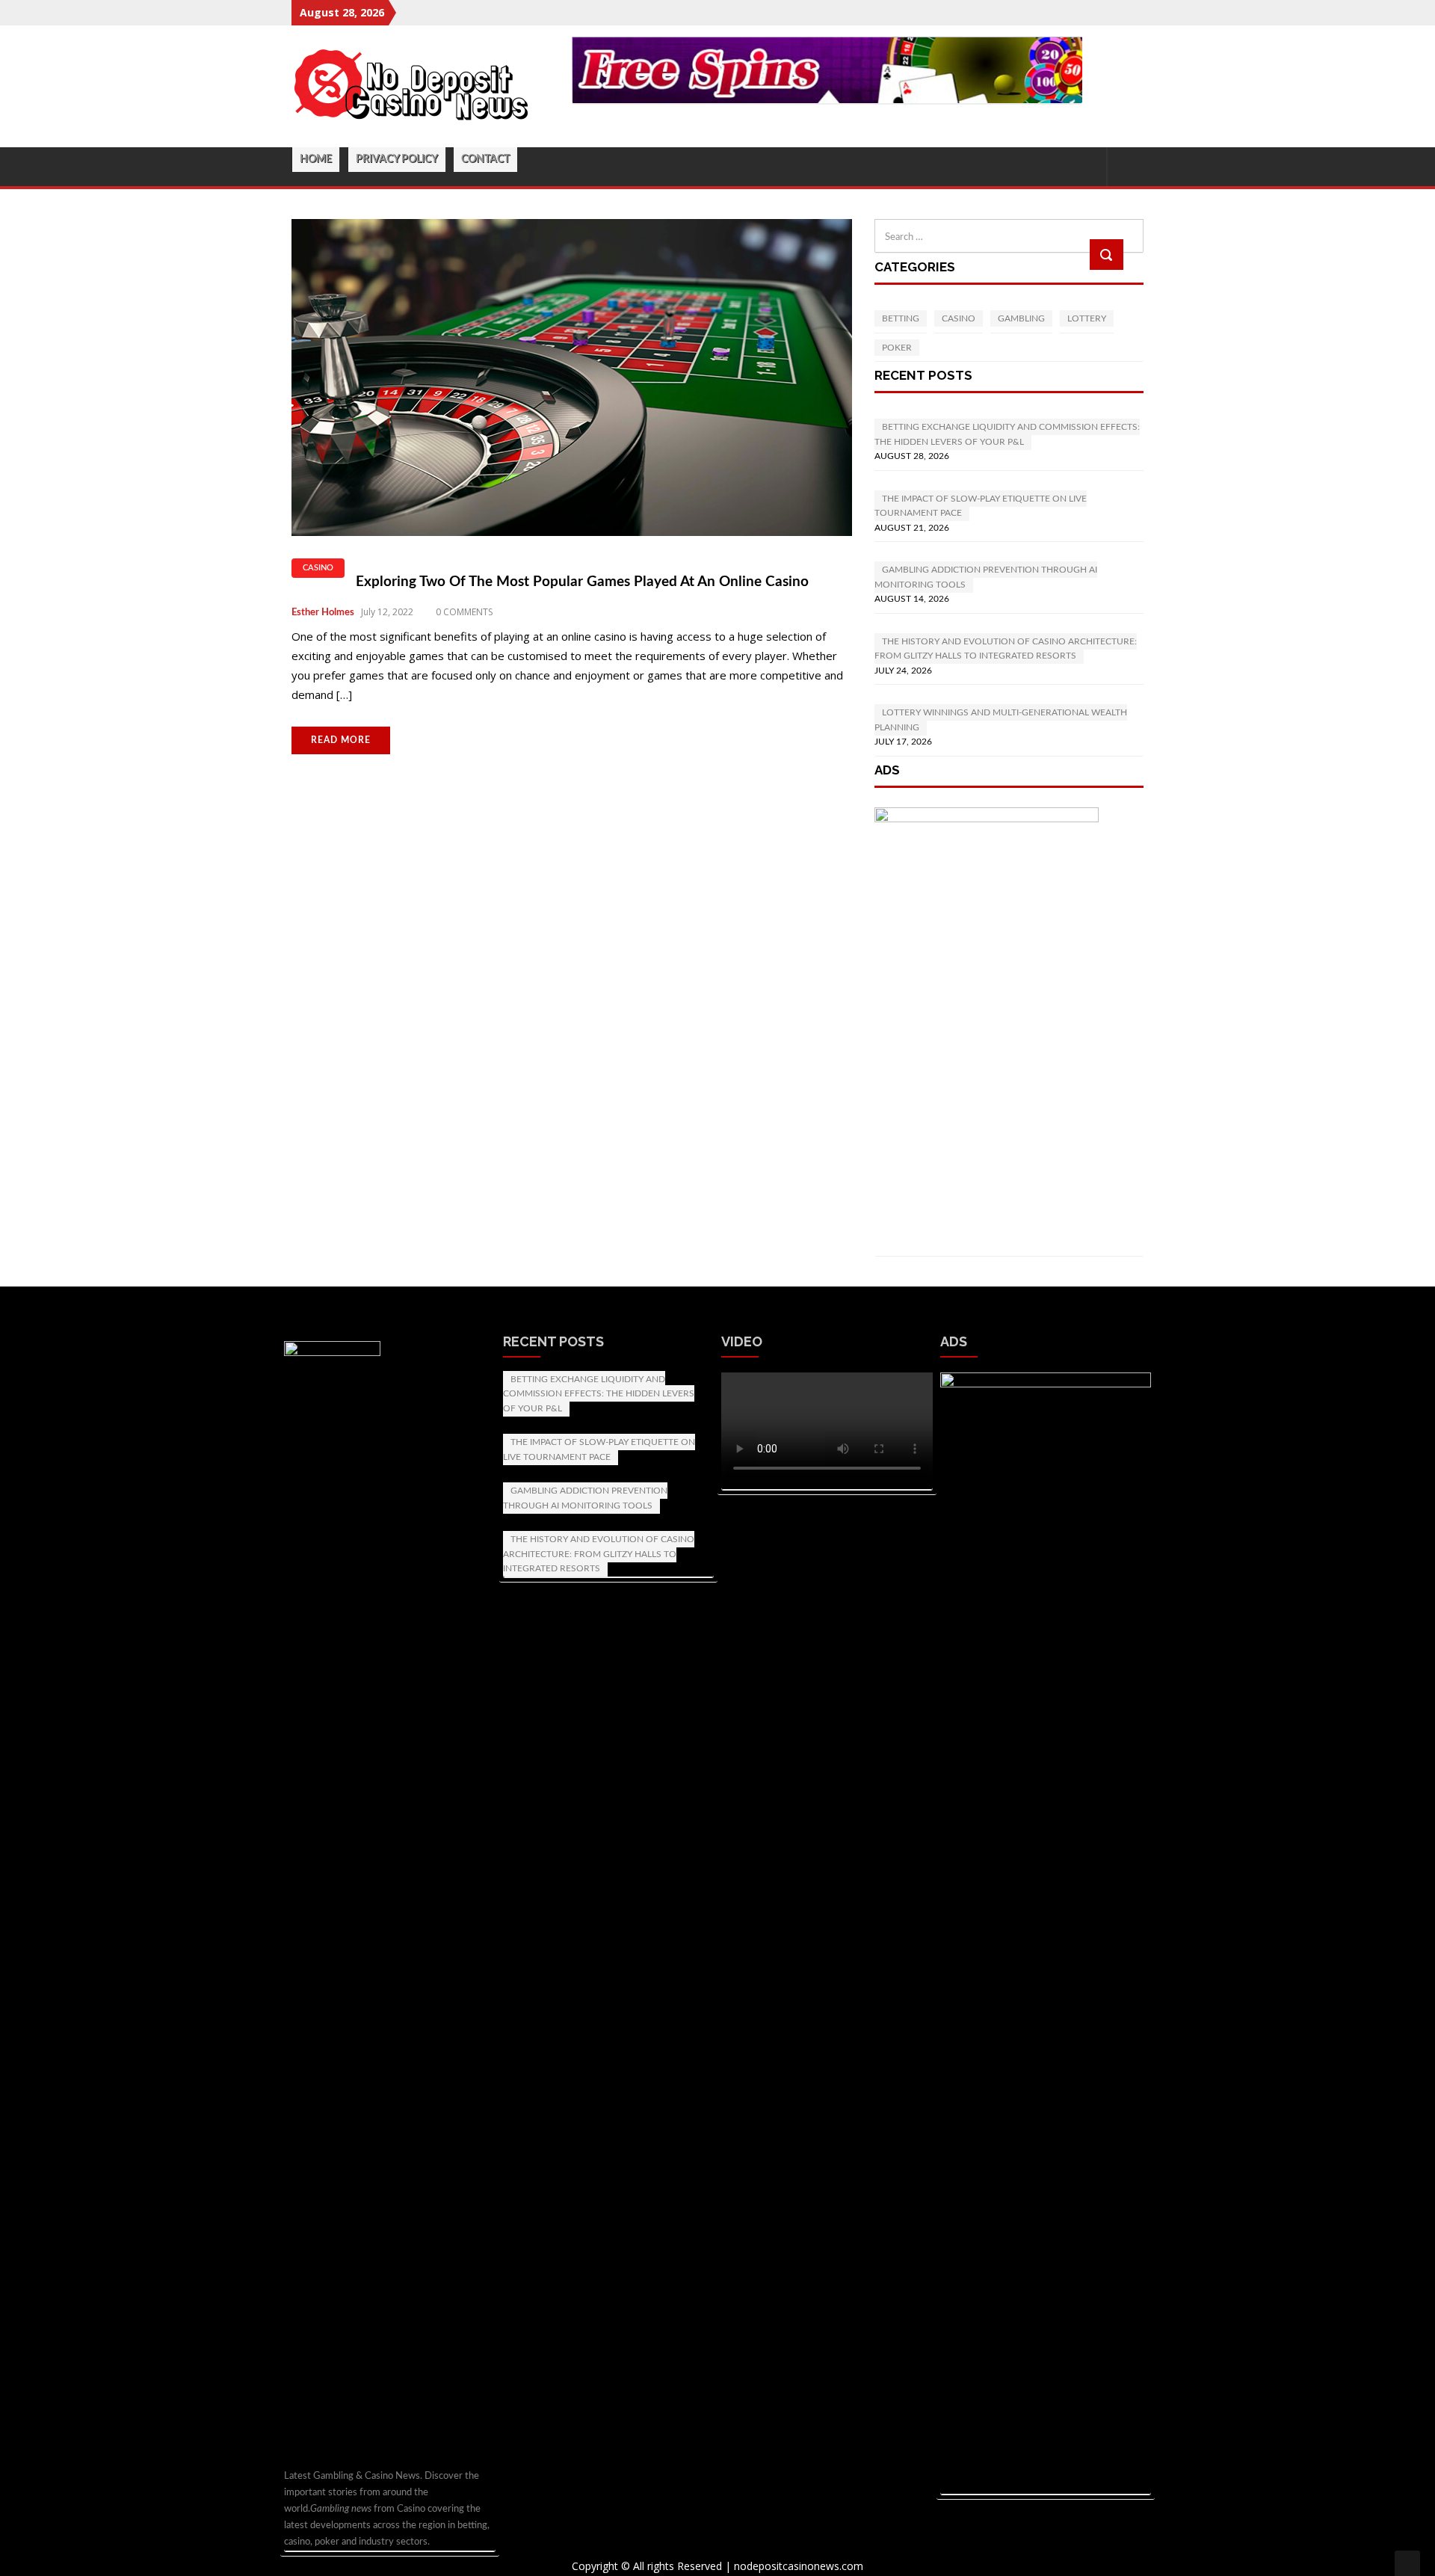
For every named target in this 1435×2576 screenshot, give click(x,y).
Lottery (1087, 318)
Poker (897, 348)
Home (316, 159)
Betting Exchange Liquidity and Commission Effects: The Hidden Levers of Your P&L (599, 1394)
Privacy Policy (397, 159)
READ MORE (341, 740)
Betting (901, 318)
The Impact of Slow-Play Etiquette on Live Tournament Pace (599, 1449)
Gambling (1021, 318)
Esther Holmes (323, 613)
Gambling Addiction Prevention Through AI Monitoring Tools (585, 1498)
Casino (318, 568)
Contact (485, 159)
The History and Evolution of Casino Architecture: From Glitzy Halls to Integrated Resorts (599, 1554)
